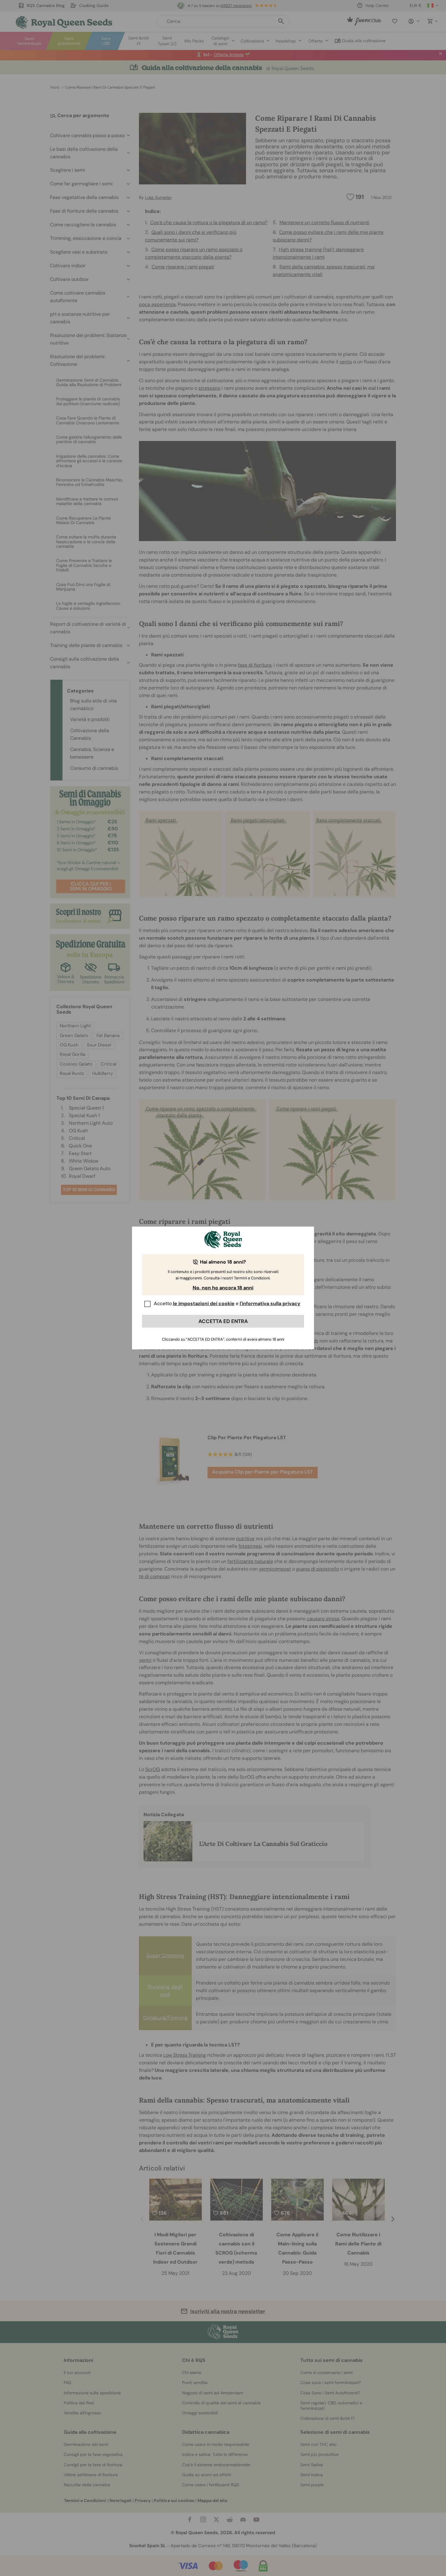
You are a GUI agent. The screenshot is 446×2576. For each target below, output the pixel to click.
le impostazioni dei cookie (204, 1303)
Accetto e (227, 1303)
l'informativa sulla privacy (270, 1303)
